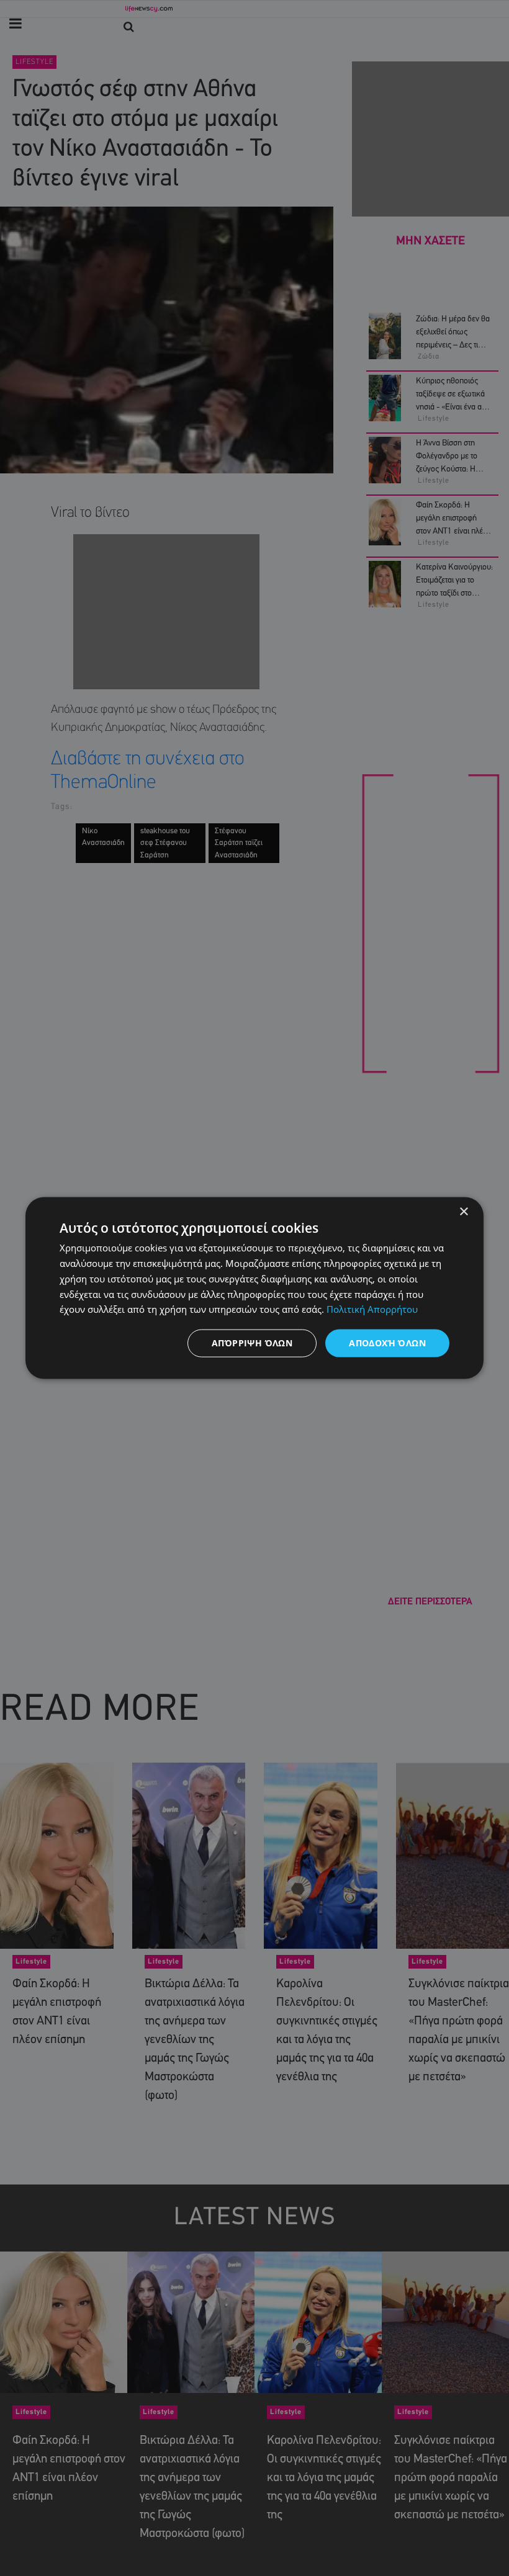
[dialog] (254, 1288)
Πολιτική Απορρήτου (372, 1309)
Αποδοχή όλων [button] (387, 1343)
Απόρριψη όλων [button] (252, 1343)
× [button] (463, 1212)
